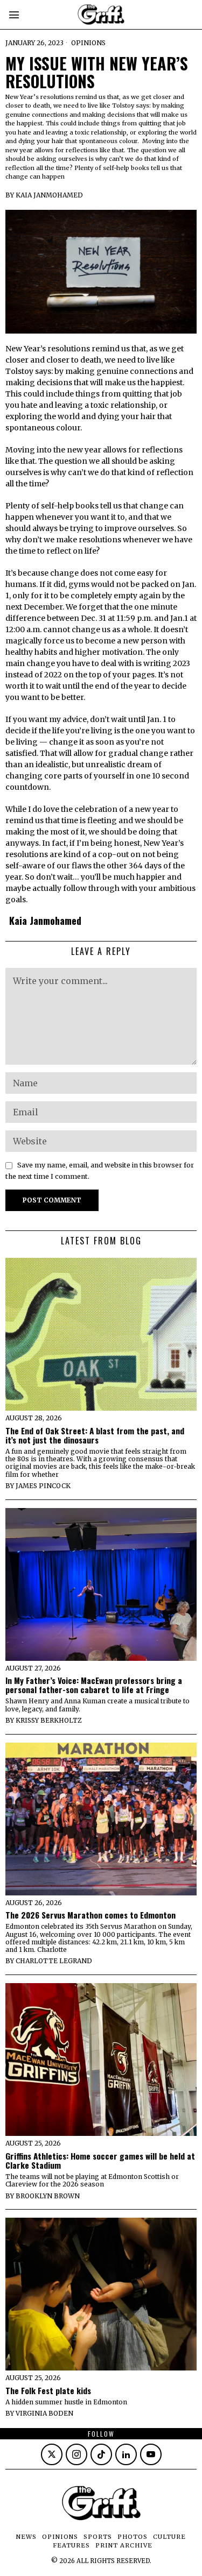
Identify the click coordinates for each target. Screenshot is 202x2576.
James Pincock (43, 1486)
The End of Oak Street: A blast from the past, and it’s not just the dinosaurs (95, 1435)
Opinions (88, 43)
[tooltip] (52, 2454)
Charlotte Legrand (54, 1961)
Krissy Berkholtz (49, 1720)
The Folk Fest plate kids (48, 2391)
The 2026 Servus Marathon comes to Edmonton (90, 1915)
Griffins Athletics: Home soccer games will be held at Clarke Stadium (100, 2161)
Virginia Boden (44, 2413)
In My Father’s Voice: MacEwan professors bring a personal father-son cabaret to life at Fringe (94, 1685)
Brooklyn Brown (48, 2196)
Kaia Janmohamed (49, 195)
